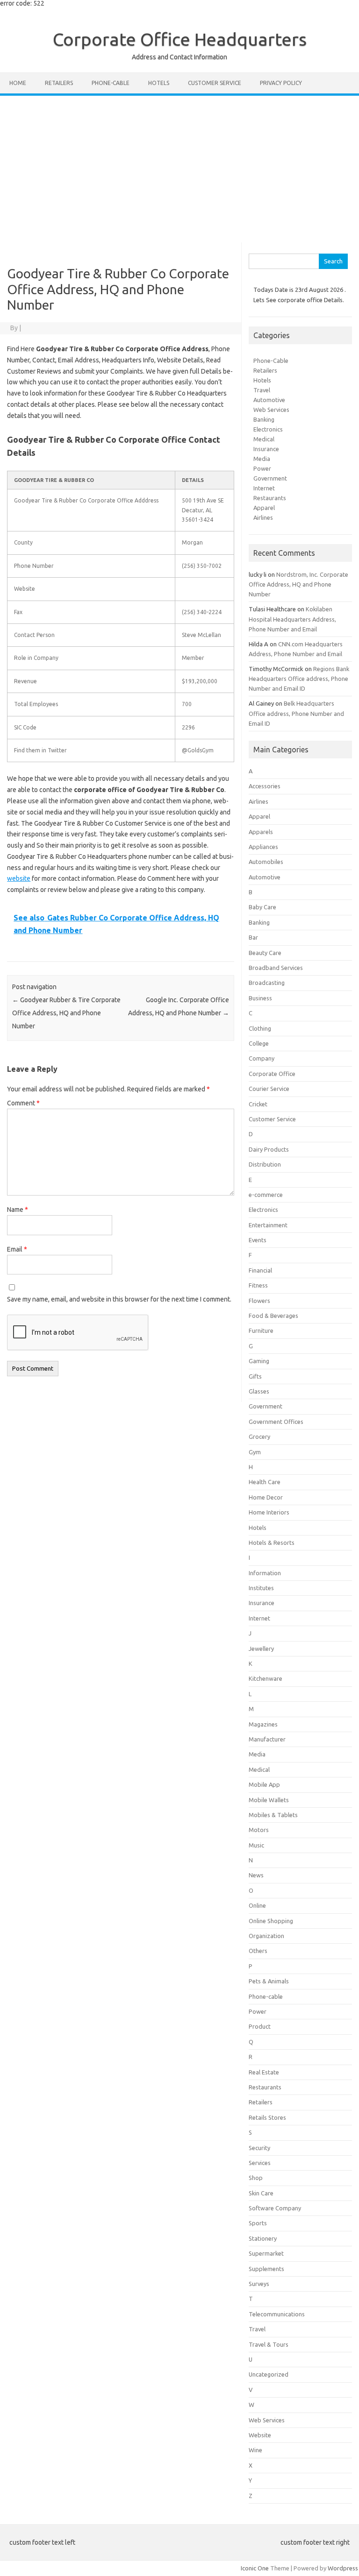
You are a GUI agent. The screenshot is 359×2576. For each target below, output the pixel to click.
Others (258, 1951)
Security (259, 2148)
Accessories (265, 786)
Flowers (259, 1301)
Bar (253, 937)
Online (257, 1905)
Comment (23, 1103)
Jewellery (261, 1649)
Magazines (263, 1724)
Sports (258, 2223)
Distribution (265, 1164)
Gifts (255, 1376)
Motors (259, 1830)
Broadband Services (276, 968)
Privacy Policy (281, 83)
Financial (260, 1270)
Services (260, 2163)
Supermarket (266, 2253)
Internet (264, 488)
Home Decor (266, 1497)
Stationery (263, 2238)
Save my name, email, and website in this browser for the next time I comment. (119, 1299)
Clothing (260, 1028)
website (19, 878)
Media (262, 459)
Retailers (59, 83)
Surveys (259, 2284)
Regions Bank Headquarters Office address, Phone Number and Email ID (299, 679)
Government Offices (276, 1422)
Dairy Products (269, 1149)
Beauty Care (265, 953)
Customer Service (215, 83)
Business (260, 998)
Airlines (263, 517)
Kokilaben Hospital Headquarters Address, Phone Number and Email (292, 619)
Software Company (275, 2208)
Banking (264, 419)
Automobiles (266, 862)
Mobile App (264, 1784)
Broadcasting (267, 983)
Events (258, 1240)
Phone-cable (111, 83)
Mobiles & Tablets (273, 1815)
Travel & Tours (269, 2344)
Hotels (159, 83)
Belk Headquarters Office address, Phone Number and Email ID (296, 713)
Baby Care (262, 907)
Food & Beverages (273, 1316)
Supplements (266, 2269)
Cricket (258, 1104)
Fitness (258, 1285)
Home (18, 83)
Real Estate (264, 2072)
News (256, 1875)
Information (265, 1573)
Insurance (266, 449)
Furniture (261, 1330)
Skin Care (261, 2193)
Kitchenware (266, 1678)
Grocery (259, 1437)
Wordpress (343, 2568)
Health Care (265, 1482)
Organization (266, 1936)
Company (262, 1058)
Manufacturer (267, 1739)
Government (270, 478)
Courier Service (269, 1089)
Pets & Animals (269, 1981)
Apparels (261, 832)
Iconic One (255, 2568)
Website (260, 2435)
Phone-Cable (271, 361)
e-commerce (266, 1195)
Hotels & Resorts (272, 1543)
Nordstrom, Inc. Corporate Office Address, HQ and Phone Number (298, 584)
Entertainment (268, 1225)
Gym (255, 1452)
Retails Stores (267, 2117)
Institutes (261, 1588)
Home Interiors (269, 1512)
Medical (264, 439)
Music (256, 1845)
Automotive (269, 400)
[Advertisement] (179, 166)
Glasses (259, 1391)
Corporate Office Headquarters (180, 39)
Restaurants (270, 498)
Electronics (268, 429)
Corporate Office (272, 1074)
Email (17, 1249)
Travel (262, 390)
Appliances (263, 847)
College (259, 1043)
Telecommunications (277, 2314)
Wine (255, 2450)
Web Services (271, 410)
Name (18, 1210)
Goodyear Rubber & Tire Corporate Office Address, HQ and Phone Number (66, 1013)
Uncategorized (269, 2374)
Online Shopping (271, 1921)
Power (262, 468)
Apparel (264, 508)
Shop (256, 2178)
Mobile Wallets (269, 1800)
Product (260, 2026)
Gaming (259, 1361)
